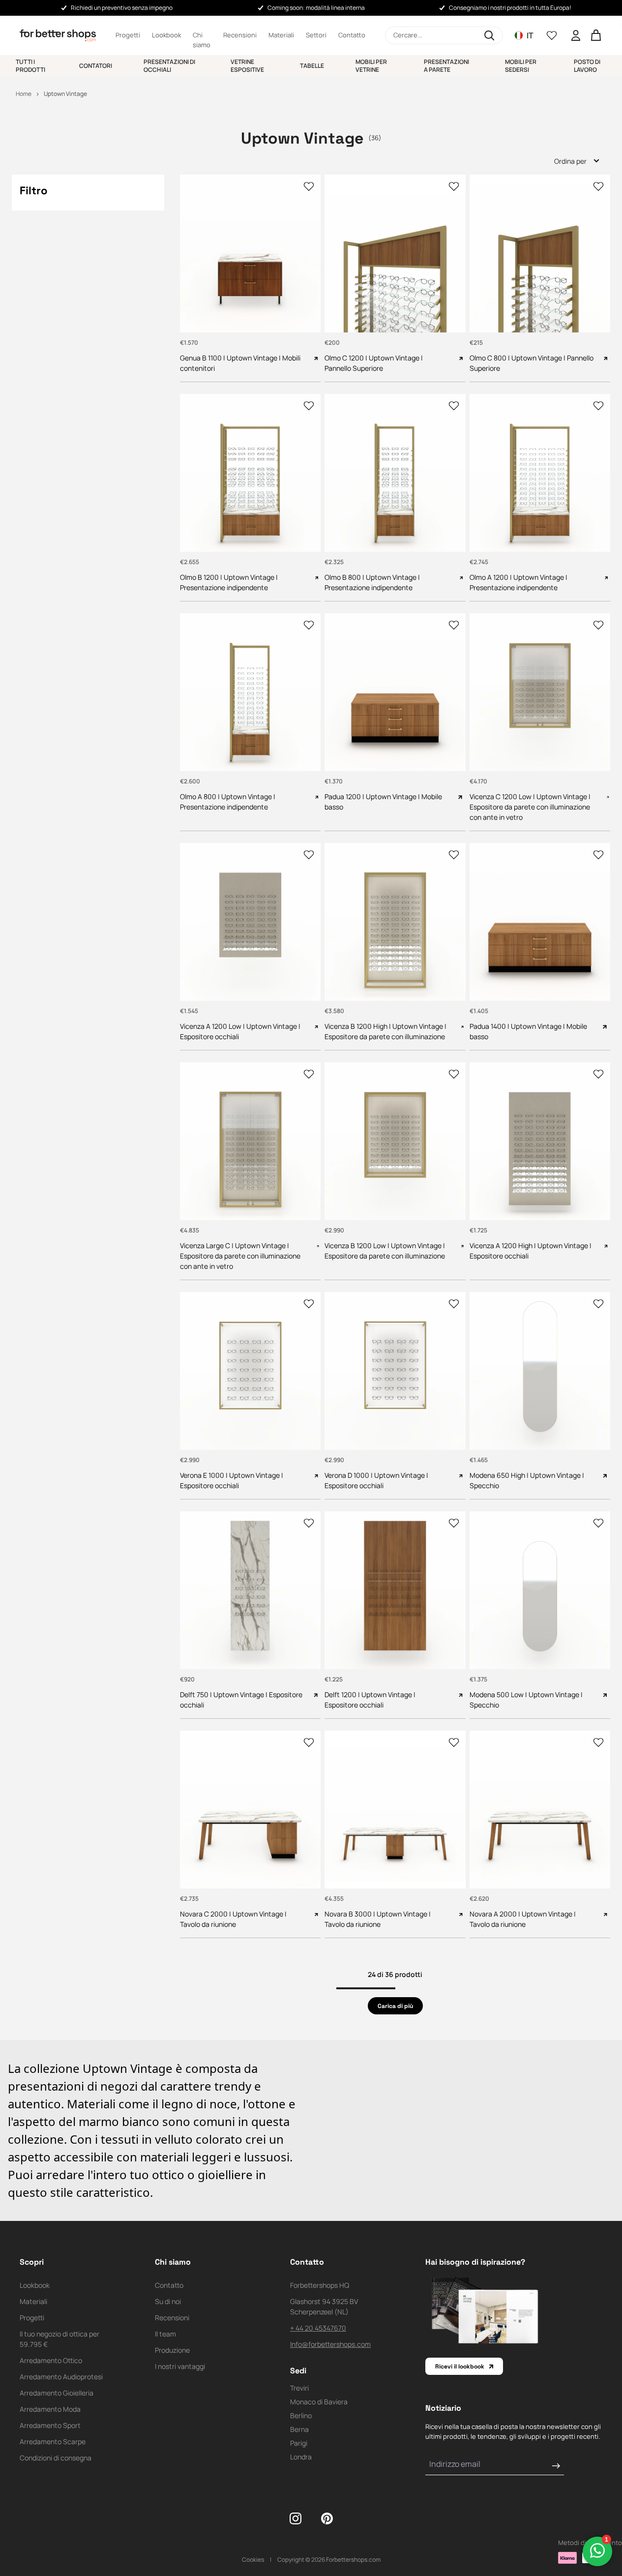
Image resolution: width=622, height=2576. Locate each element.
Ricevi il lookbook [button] (460, 2366)
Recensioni (240, 35)
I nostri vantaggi (180, 2366)
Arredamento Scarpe (53, 2441)
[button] (444, 35)
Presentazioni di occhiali (169, 66)
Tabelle (312, 66)
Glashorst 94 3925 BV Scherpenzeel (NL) (324, 2306)
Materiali (281, 35)
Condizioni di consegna (56, 2458)
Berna (299, 2429)
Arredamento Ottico (51, 2360)
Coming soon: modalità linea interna (316, 8)
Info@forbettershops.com (330, 2344)
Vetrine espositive (247, 66)
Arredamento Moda (50, 2409)
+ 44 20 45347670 (318, 2328)
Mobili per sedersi (521, 66)
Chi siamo (202, 35)
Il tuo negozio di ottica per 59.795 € (59, 2339)
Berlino (301, 2415)
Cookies (253, 2560)
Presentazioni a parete (446, 66)
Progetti (128, 35)
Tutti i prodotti (30, 66)
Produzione (172, 2350)
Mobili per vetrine (371, 66)
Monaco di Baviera (319, 2402)
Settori (316, 35)
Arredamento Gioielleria (57, 2393)
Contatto (352, 35)
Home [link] (24, 94)
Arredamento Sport (50, 2425)
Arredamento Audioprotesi (61, 2377)
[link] (395, 2006)
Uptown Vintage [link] (65, 94)
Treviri (299, 2388)
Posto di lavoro (587, 66)
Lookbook (166, 35)
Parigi (299, 2443)
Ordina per (570, 161)
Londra (301, 2457)
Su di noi (168, 2301)
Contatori (96, 66)
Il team (165, 2334)
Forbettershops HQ (320, 2285)
